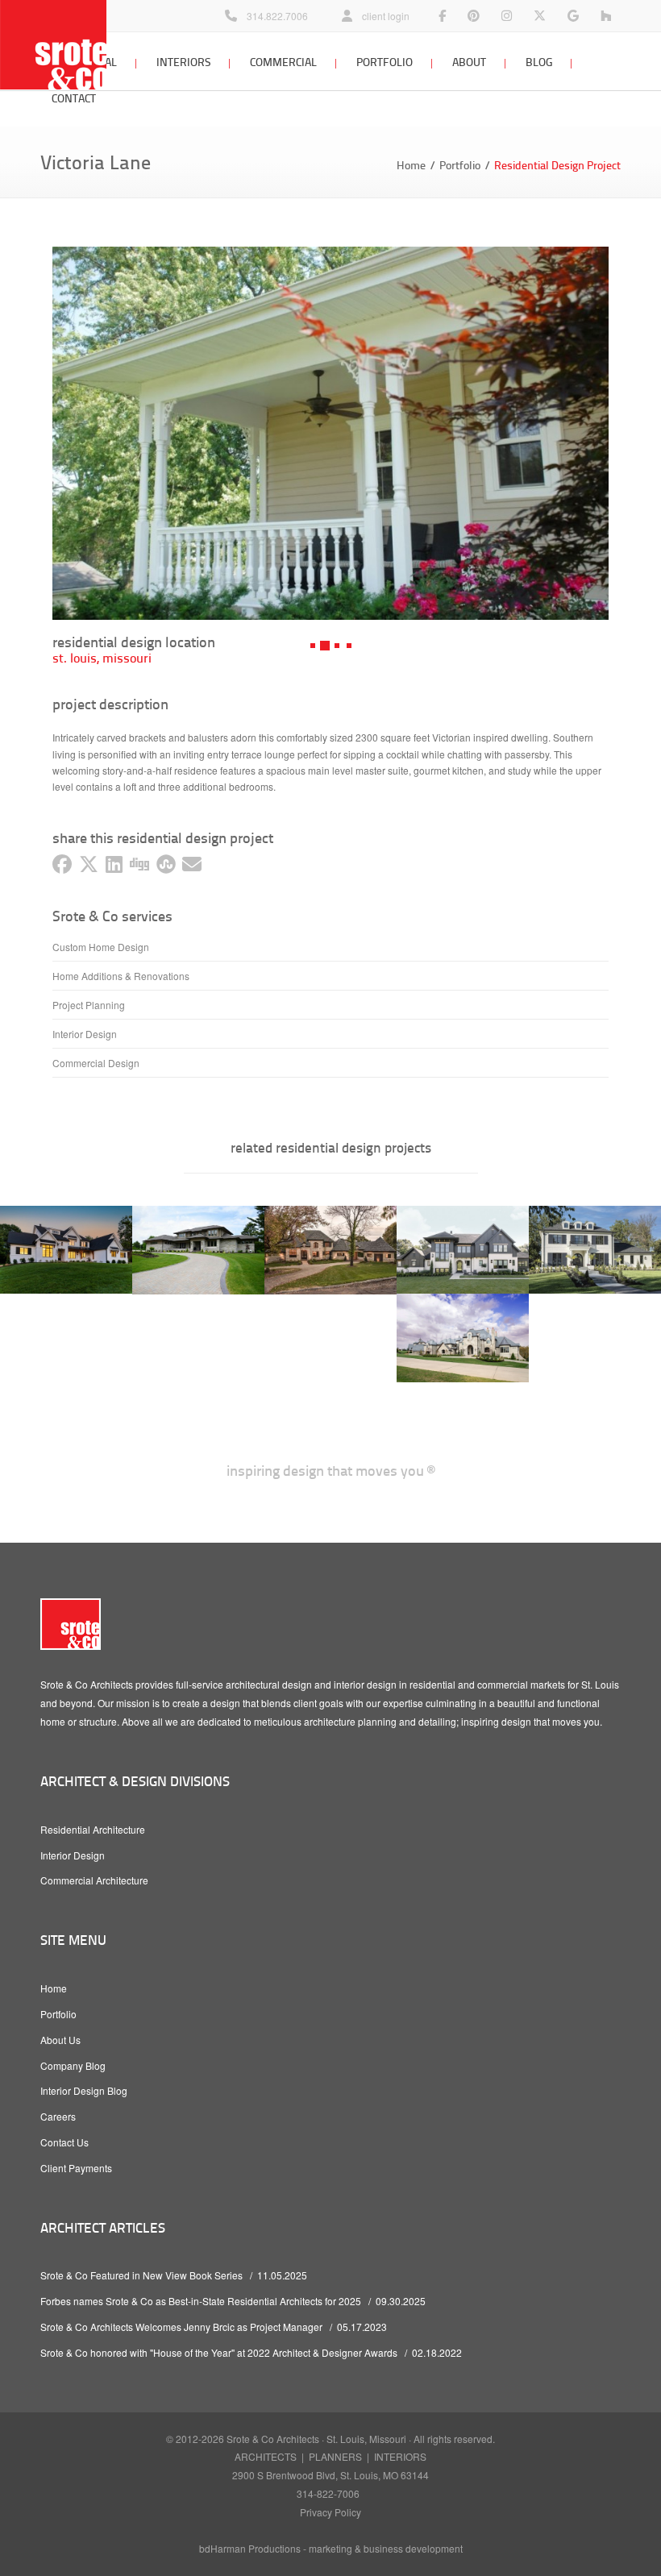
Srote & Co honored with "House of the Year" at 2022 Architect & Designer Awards (219, 2352)
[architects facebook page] (442, 16)
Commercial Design (96, 1063)
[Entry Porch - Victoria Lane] (330, 433)
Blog (539, 62)
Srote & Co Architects (273, 2439)
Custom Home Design (101, 947)
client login (386, 16)
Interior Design (85, 1034)
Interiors (183, 62)
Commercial (283, 62)
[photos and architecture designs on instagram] (507, 16)
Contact (74, 98)
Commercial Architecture (94, 1880)
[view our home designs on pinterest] (474, 16)
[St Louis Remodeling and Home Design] (606, 16)
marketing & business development (386, 2548)
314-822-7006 (328, 2493)
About (469, 62)
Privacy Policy (330, 2512)
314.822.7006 (277, 16)
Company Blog (73, 2065)
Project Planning (89, 1005)
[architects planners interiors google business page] (573, 16)
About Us (60, 2040)
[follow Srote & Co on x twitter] (540, 16)
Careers (58, 2116)
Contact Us (64, 2142)
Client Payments (76, 2168)
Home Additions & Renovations (121, 976)
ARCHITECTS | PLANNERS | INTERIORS (330, 2456)
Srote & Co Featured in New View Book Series (141, 2275)
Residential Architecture (93, 1829)
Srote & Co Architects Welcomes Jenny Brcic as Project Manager (181, 2327)
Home (411, 165)
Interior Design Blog (84, 2090)
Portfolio (385, 62)
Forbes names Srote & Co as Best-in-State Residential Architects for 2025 (201, 2301)
